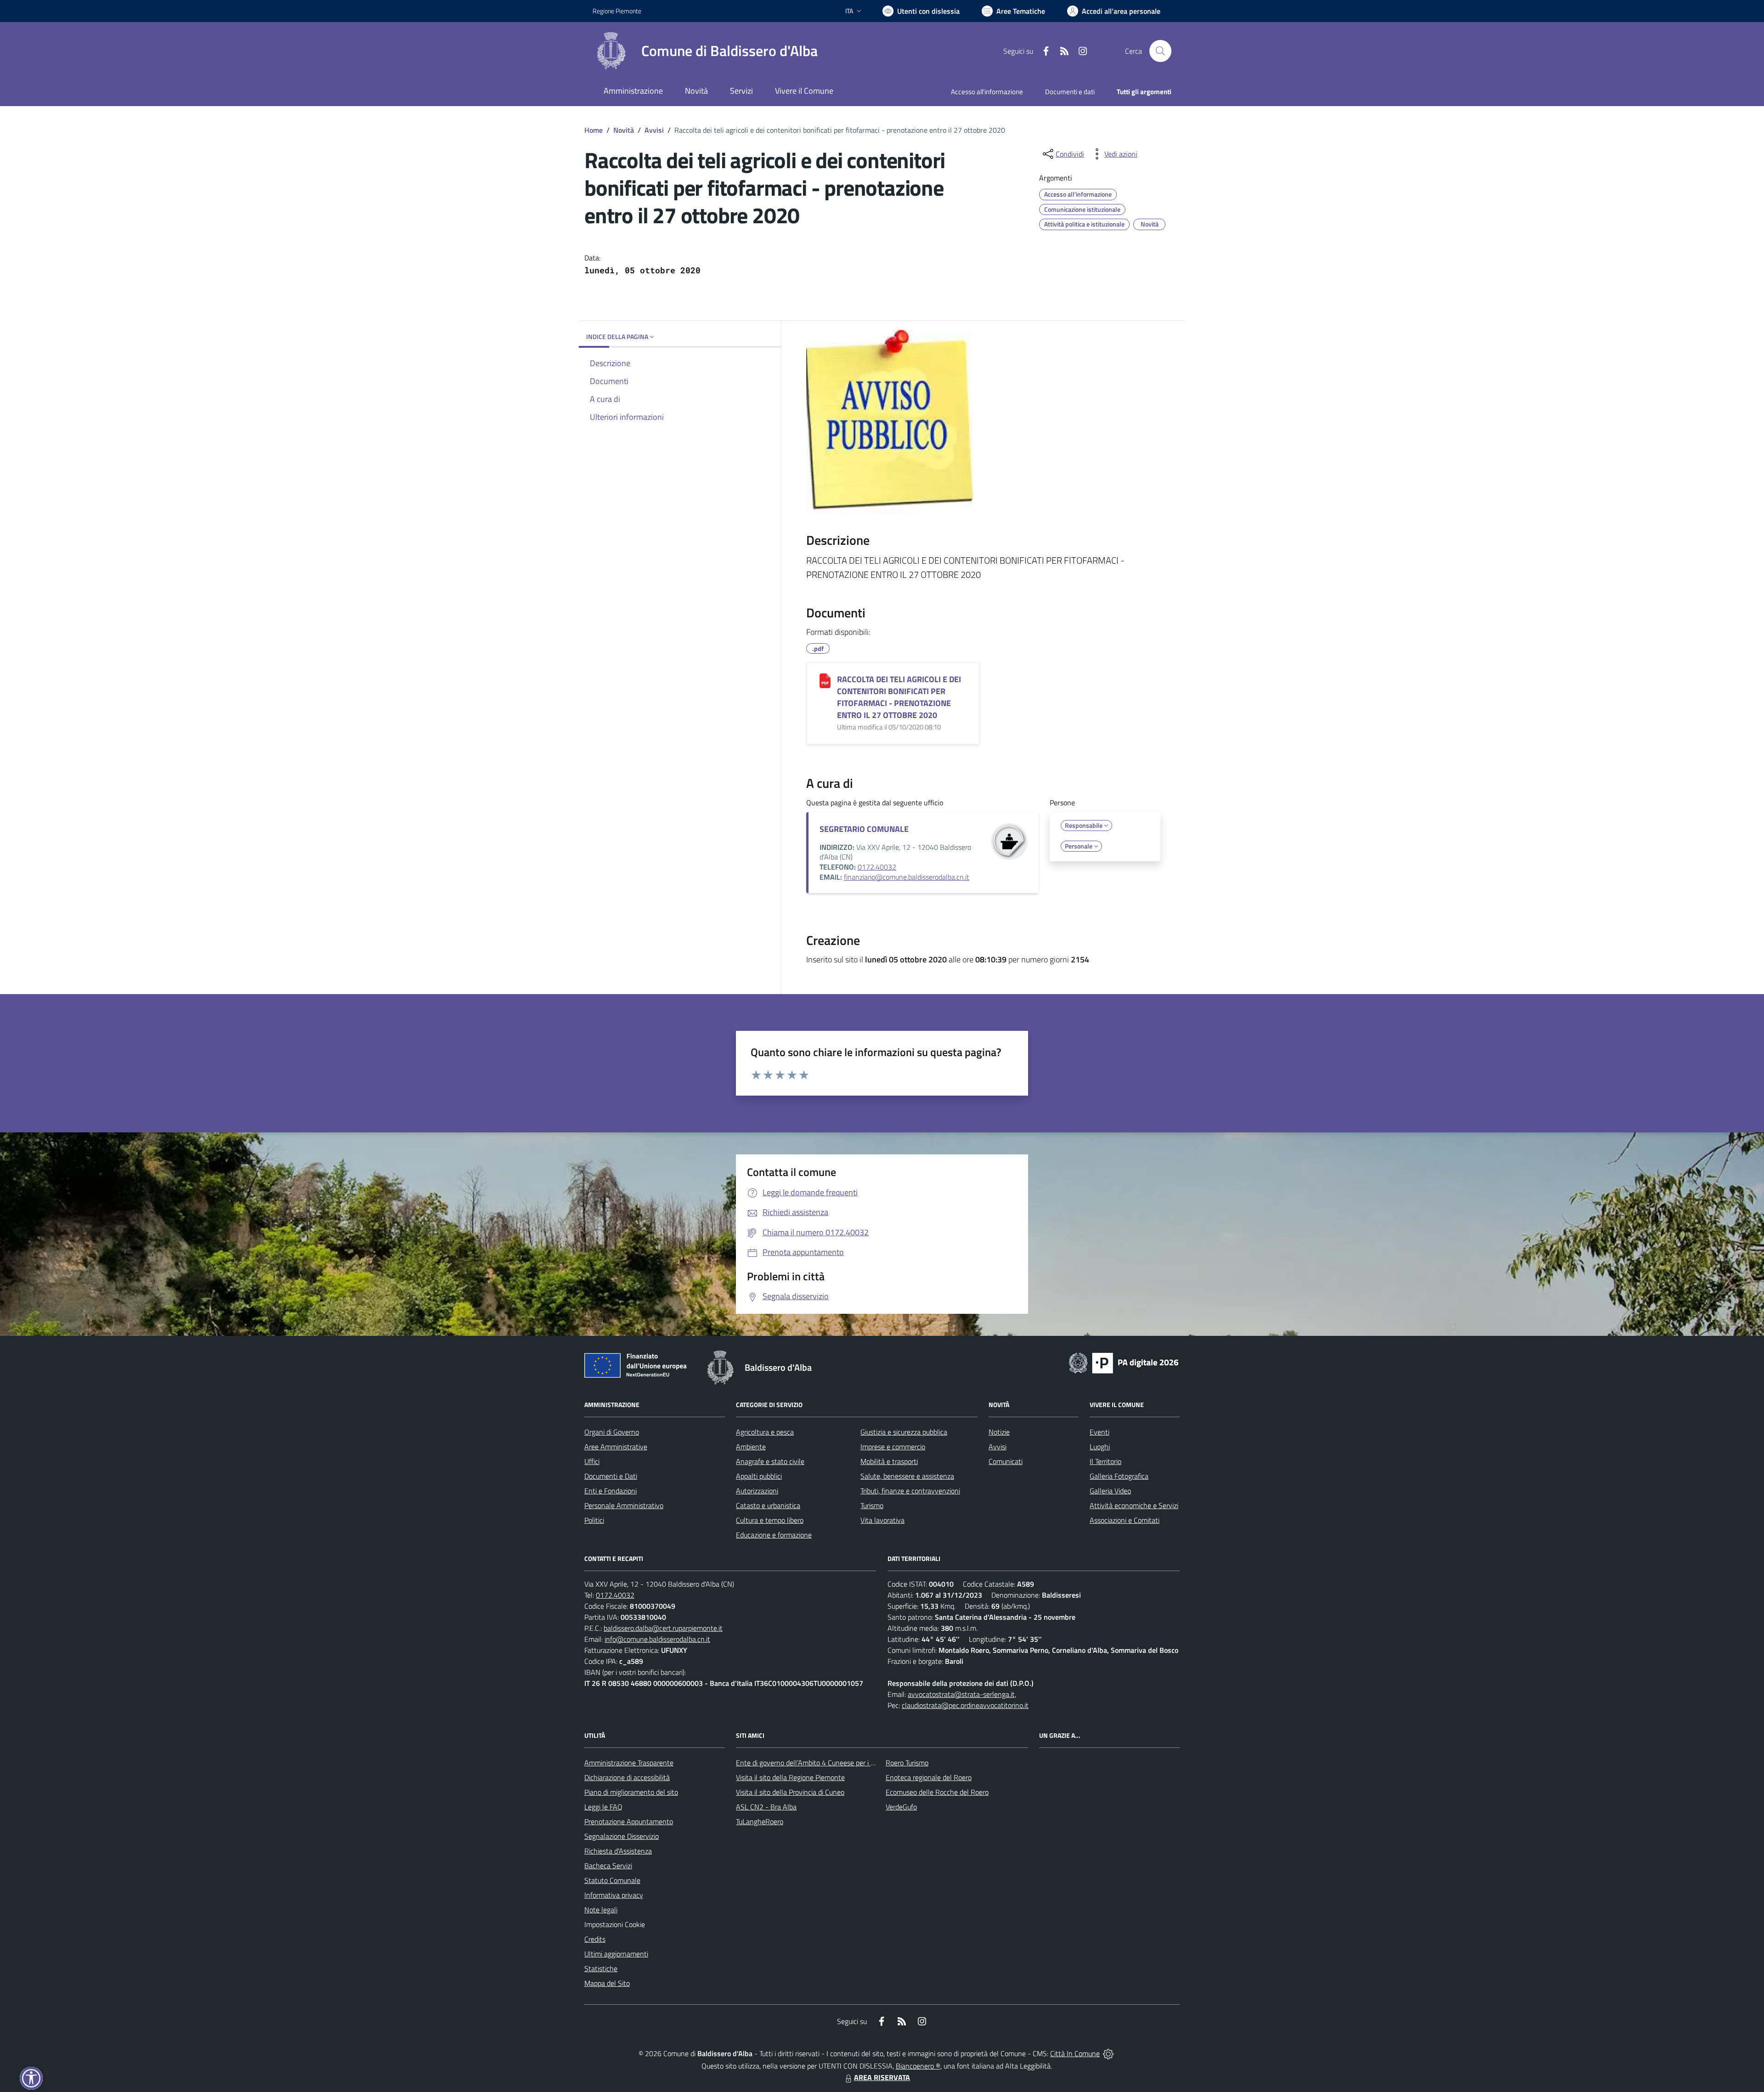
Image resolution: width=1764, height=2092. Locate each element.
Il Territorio (1105, 1461)
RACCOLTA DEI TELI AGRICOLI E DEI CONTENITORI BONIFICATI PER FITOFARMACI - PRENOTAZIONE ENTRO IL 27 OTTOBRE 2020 (899, 697)
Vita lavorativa (882, 1520)
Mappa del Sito (607, 1983)
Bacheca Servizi (608, 1866)
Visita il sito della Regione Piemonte (790, 1777)
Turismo (872, 1505)
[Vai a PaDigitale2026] (1124, 1362)
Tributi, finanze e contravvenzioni (910, 1491)
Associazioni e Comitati (1125, 1520)
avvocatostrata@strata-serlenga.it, (962, 1694)
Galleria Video (1110, 1491)
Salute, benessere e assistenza (907, 1476)
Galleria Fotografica (1119, 1476)
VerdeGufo (901, 1807)
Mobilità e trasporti (889, 1461)
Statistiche (601, 1968)
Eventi (1100, 1432)
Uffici (592, 1461)
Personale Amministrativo (624, 1505)
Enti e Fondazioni (611, 1491)
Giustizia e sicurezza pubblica (904, 1432)
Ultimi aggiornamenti (616, 1954)
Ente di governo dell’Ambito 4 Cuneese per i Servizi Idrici (821, 1763)
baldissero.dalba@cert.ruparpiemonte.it (663, 1628)
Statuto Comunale (612, 1880)
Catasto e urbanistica (768, 1505)
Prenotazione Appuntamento (629, 1821)
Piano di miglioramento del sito (631, 1792)
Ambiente (751, 1447)
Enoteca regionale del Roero (929, 1777)
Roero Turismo (907, 1763)
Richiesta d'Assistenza (618, 1851)
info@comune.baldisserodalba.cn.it (657, 1639)
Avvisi (654, 130)
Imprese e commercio (893, 1447)
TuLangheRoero (760, 1821)
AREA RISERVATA (882, 2077)
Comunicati (1006, 1461)
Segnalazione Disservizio (622, 1836)
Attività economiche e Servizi (1134, 1505)
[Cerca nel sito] (1160, 51)
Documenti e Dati (611, 1476)
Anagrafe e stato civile (770, 1461)
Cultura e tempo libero (770, 1520)
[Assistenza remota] (1108, 2053)
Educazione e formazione (774, 1535)
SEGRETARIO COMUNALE (864, 829)
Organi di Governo (612, 1432)
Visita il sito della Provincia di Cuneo (790, 1792)
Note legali (601, 1910)
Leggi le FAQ (603, 1807)
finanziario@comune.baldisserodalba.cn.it (907, 877)
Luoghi (1100, 1447)
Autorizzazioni (757, 1491)
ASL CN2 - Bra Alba (766, 1807)
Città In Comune (1075, 2053)
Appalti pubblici (759, 1476)
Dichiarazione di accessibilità (627, 1777)
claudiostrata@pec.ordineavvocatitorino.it (965, 1705)
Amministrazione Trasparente (629, 1763)
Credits (595, 1939)
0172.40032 (877, 867)
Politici (594, 1520)
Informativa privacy (614, 1895)
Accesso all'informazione (987, 92)
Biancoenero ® (918, 2066)
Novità (624, 130)
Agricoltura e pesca (765, 1432)
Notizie (999, 1432)
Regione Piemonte (617, 11)
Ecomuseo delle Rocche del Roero (937, 1792)
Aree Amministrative (616, 1447)
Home (594, 130)
